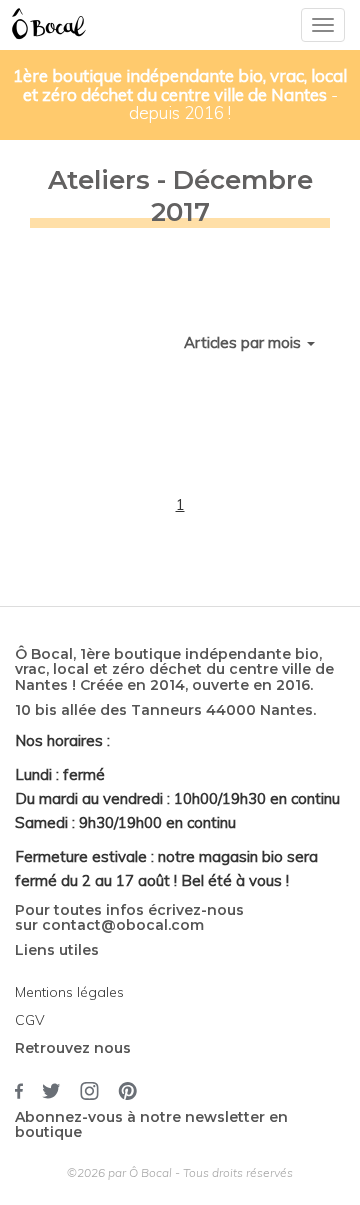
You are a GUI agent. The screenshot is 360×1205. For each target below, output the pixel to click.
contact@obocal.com (123, 925)
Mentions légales (69, 992)
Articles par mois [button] (244, 342)
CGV (30, 1020)
